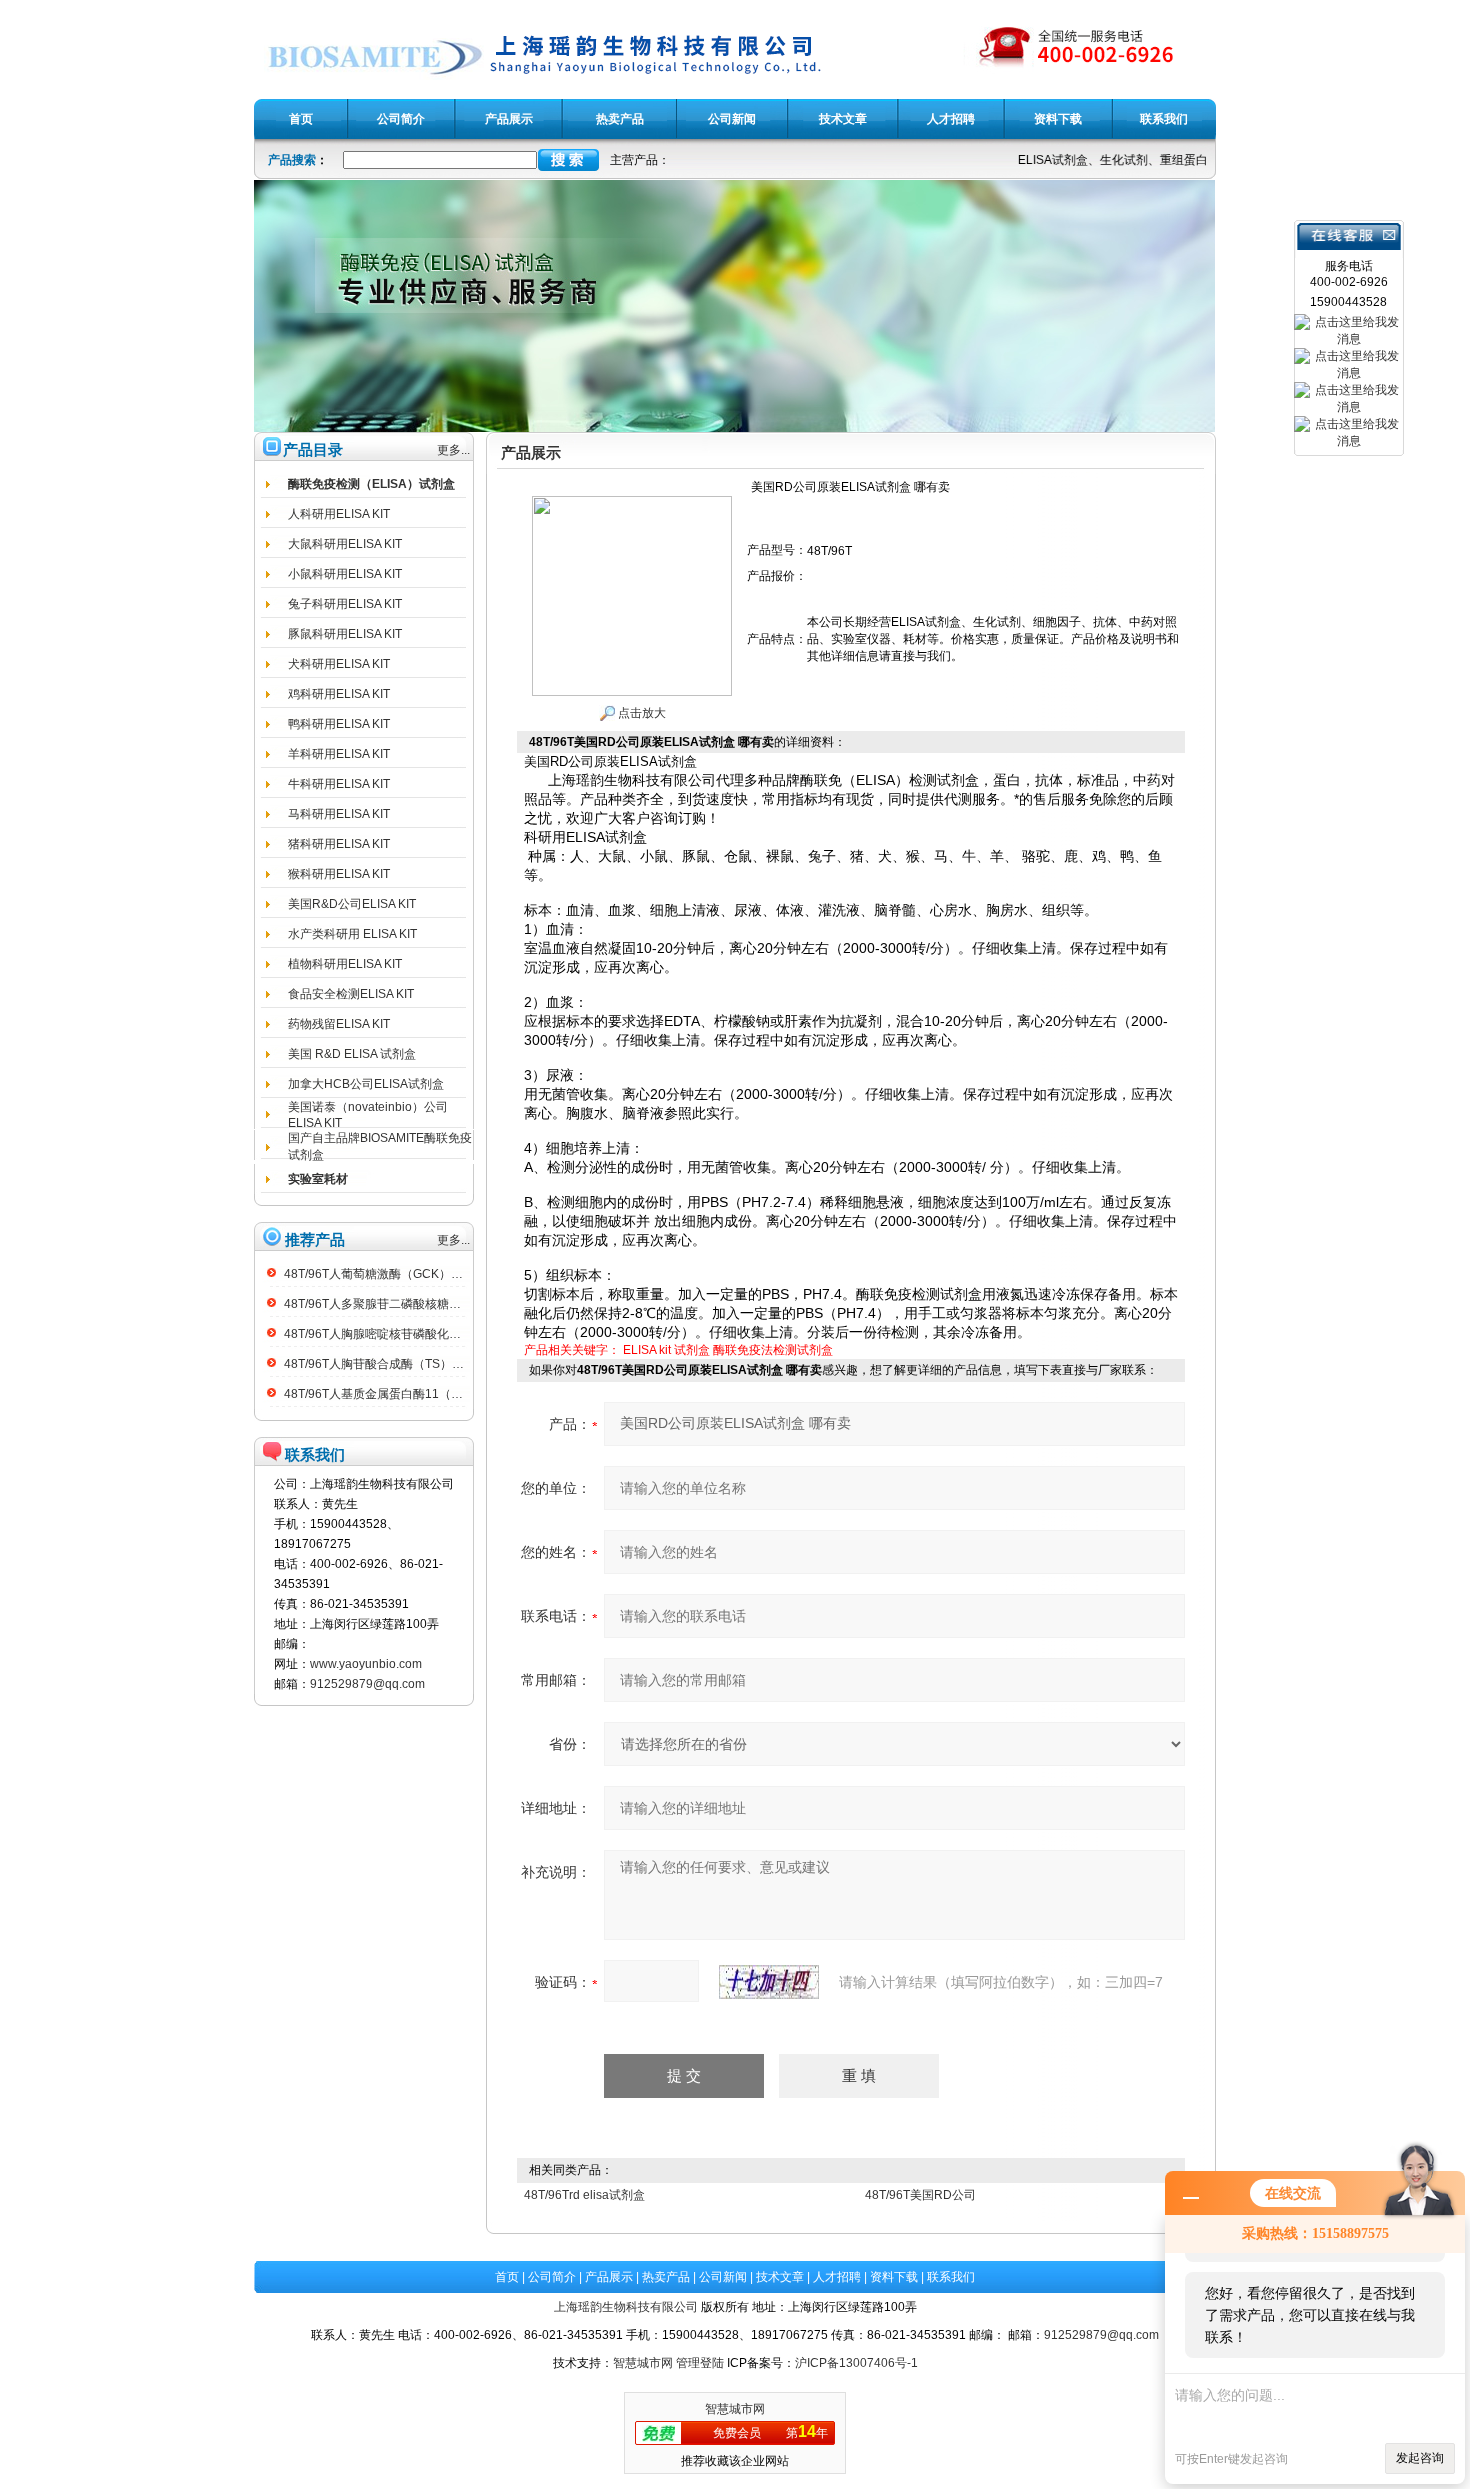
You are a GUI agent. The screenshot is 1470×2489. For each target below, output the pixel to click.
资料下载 (894, 2277)
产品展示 (609, 2277)
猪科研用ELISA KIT (339, 844)
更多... (453, 450)
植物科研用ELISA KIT (345, 964)
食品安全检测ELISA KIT (351, 994)
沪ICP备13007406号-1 (856, 2363)
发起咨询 (1420, 2458)
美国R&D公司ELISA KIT (352, 904)
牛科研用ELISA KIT (339, 784)
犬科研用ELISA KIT (339, 664)
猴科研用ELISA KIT (339, 874)
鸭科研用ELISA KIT (339, 724)
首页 (507, 2277)
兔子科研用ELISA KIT (345, 604)
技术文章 (780, 2277)
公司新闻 (723, 2277)
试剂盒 (692, 1350)
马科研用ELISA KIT (339, 814)
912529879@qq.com (367, 1684)
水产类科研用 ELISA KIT (352, 934)
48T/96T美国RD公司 (920, 2195)
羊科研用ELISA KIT (339, 754)
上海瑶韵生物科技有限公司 (626, 2307)
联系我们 (951, 2277)
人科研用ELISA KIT (339, 514)
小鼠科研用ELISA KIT (345, 574)
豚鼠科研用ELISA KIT (345, 634)
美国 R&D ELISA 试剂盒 (352, 1054)
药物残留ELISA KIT (339, 1024)
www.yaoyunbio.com (366, 1664)
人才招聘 (837, 2277)
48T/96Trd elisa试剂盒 (584, 2195)
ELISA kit (647, 1350)
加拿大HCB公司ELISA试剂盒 (366, 1084)
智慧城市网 (643, 2363)
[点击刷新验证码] (769, 1982)
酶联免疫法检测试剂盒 (773, 1350)
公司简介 (552, 2277)
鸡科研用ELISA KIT (339, 694)
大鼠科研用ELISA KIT (345, 544)
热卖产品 (666, 2277)
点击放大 (640, 713)
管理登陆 (700, 2363)
